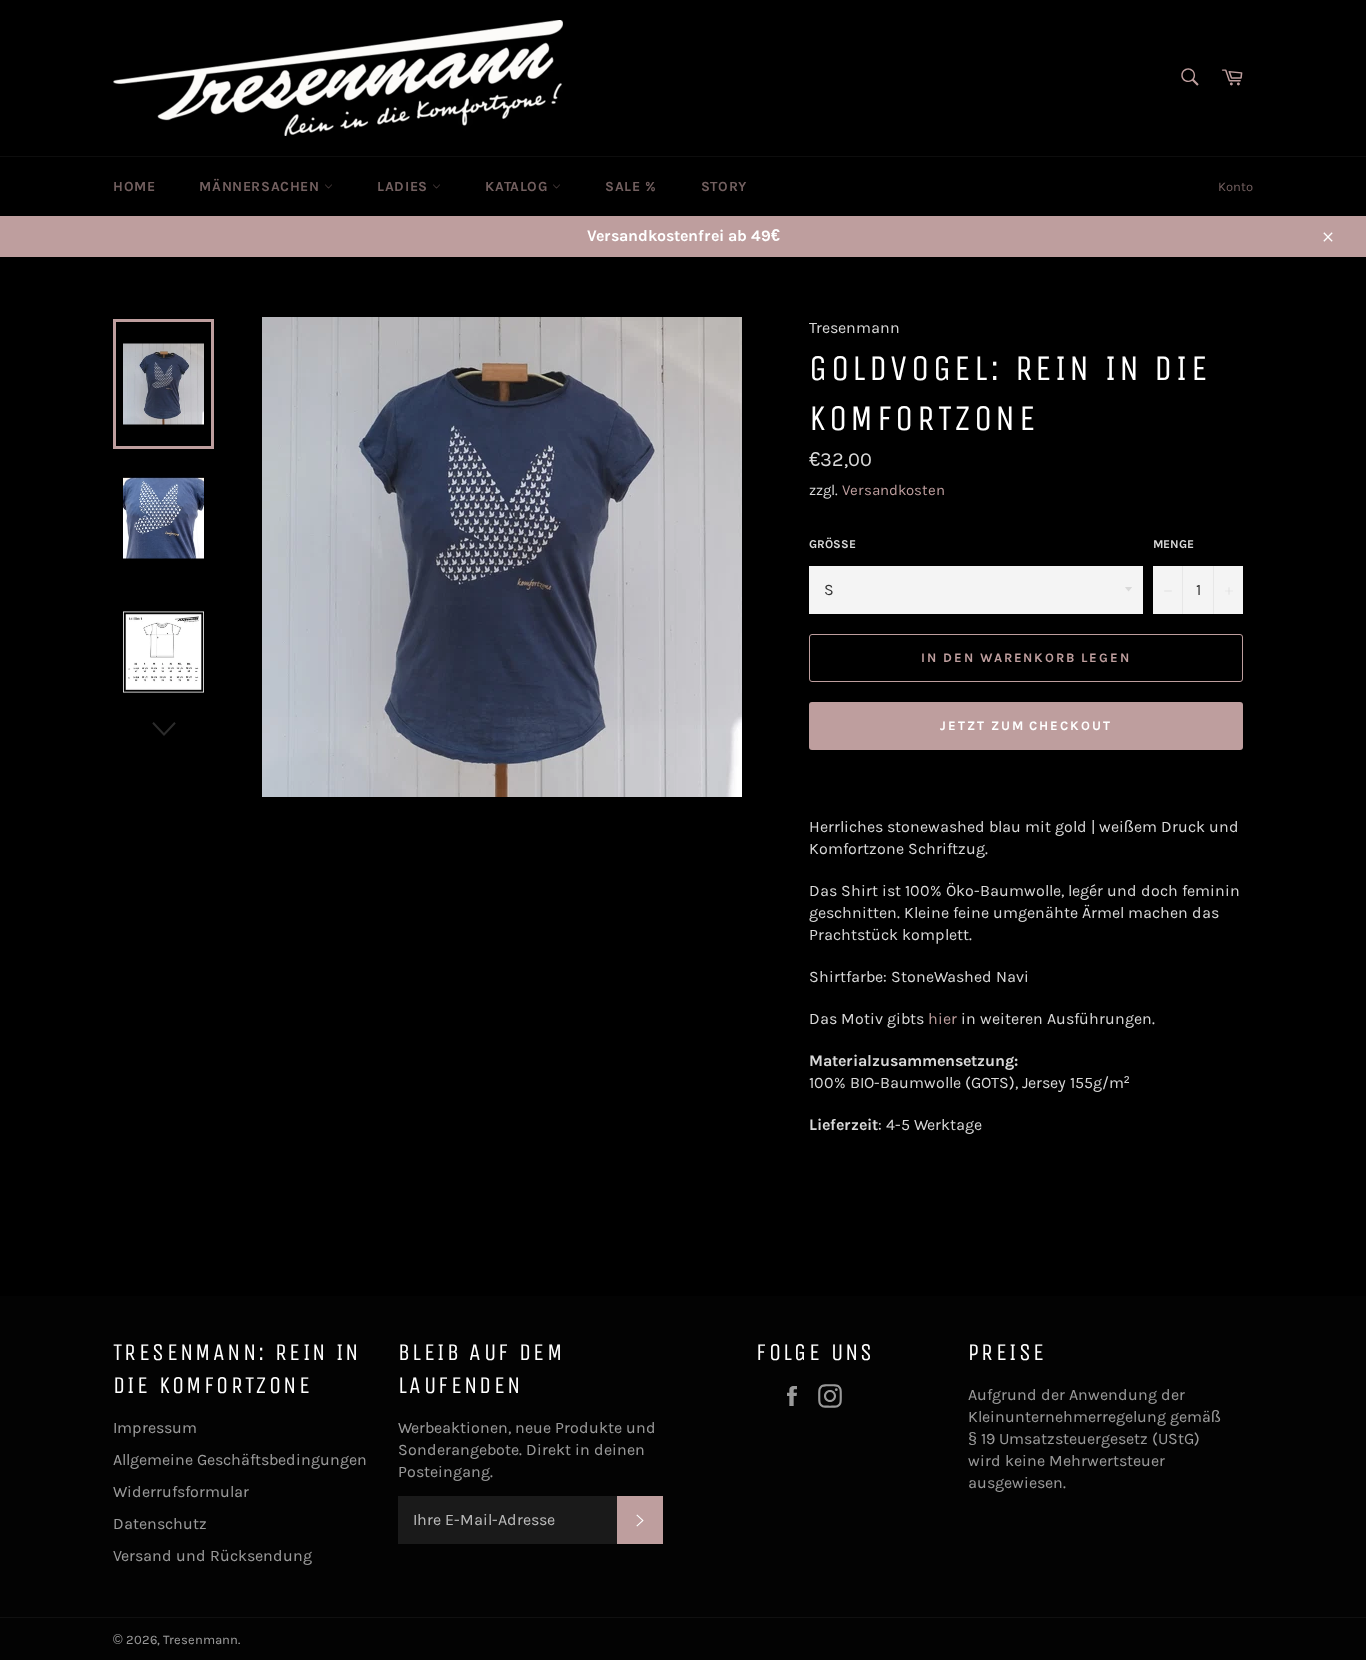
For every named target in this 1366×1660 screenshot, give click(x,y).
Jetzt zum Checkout (1026, 725)
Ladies (404, 186)
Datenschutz (160, 1523)
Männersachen (261, 186)
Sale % (631, 186)
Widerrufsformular (181, 1491)
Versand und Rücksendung (212, 1555)
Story (724, 186)
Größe (832, 544)
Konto (1235, 186)
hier (942, 1018)
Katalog (518, 186)
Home (134, 186)
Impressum (155, 1427)
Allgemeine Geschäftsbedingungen (240, 1459)
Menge (1173, 544)
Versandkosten (893, 490)
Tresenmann (200, 1639)
